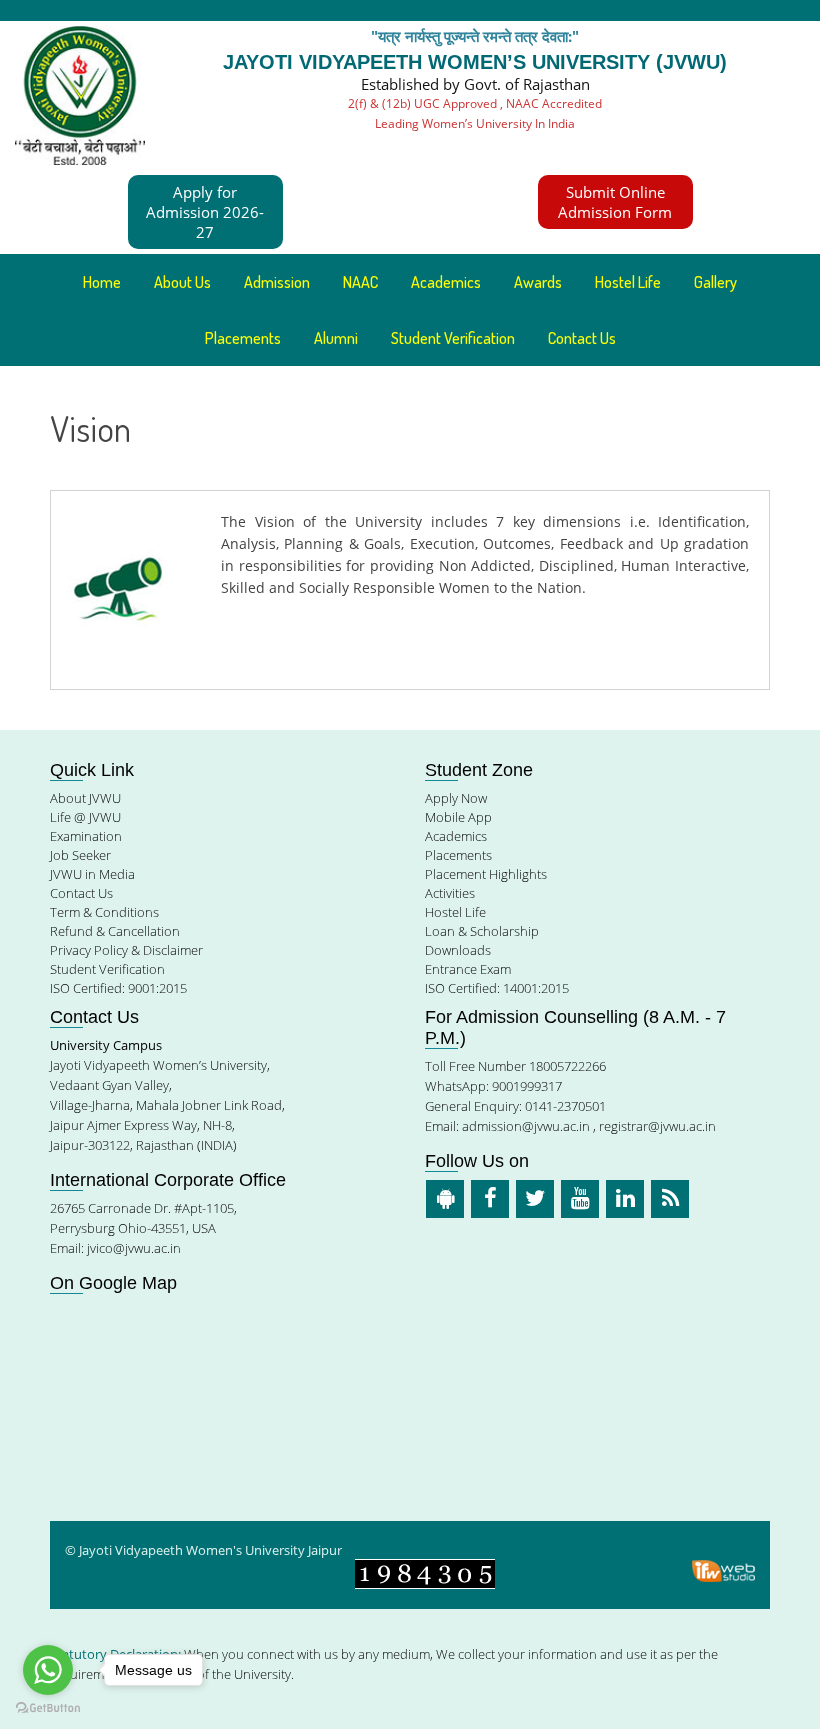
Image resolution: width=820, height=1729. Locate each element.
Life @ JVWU (85, 817)
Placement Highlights (486, 874)
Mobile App (458, 817)
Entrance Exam (468, 969)
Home (102, 282)
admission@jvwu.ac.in (526, 1126)
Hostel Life (628, 282)
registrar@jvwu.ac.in (657, 1126)
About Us (182, 282)
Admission (277, 282)
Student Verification (453, 338)
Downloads (458, 950)
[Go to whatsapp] (48, 1670)
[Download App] (445, 1199)
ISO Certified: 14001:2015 (497, 988)
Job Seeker (80, 855)
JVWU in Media (92, 874)
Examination (86, 836)
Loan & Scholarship (482, 931)
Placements (243, 338)
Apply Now (456, 798)
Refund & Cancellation (115, 931)
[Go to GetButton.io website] (48, 1708)
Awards (538, 282)
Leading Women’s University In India (475, 123)
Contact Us (582, 338)
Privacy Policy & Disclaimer (126, 950)
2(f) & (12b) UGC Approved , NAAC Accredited (475, 103)
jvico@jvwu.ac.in (134, 1248)
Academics (456, 836)
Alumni (336, 338)
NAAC (360, 282)
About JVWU (85, 798)
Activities (450, 893)
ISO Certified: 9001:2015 (118, 988)
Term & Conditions (104, 912)
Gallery (715, 282)
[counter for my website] (425, 1572)
